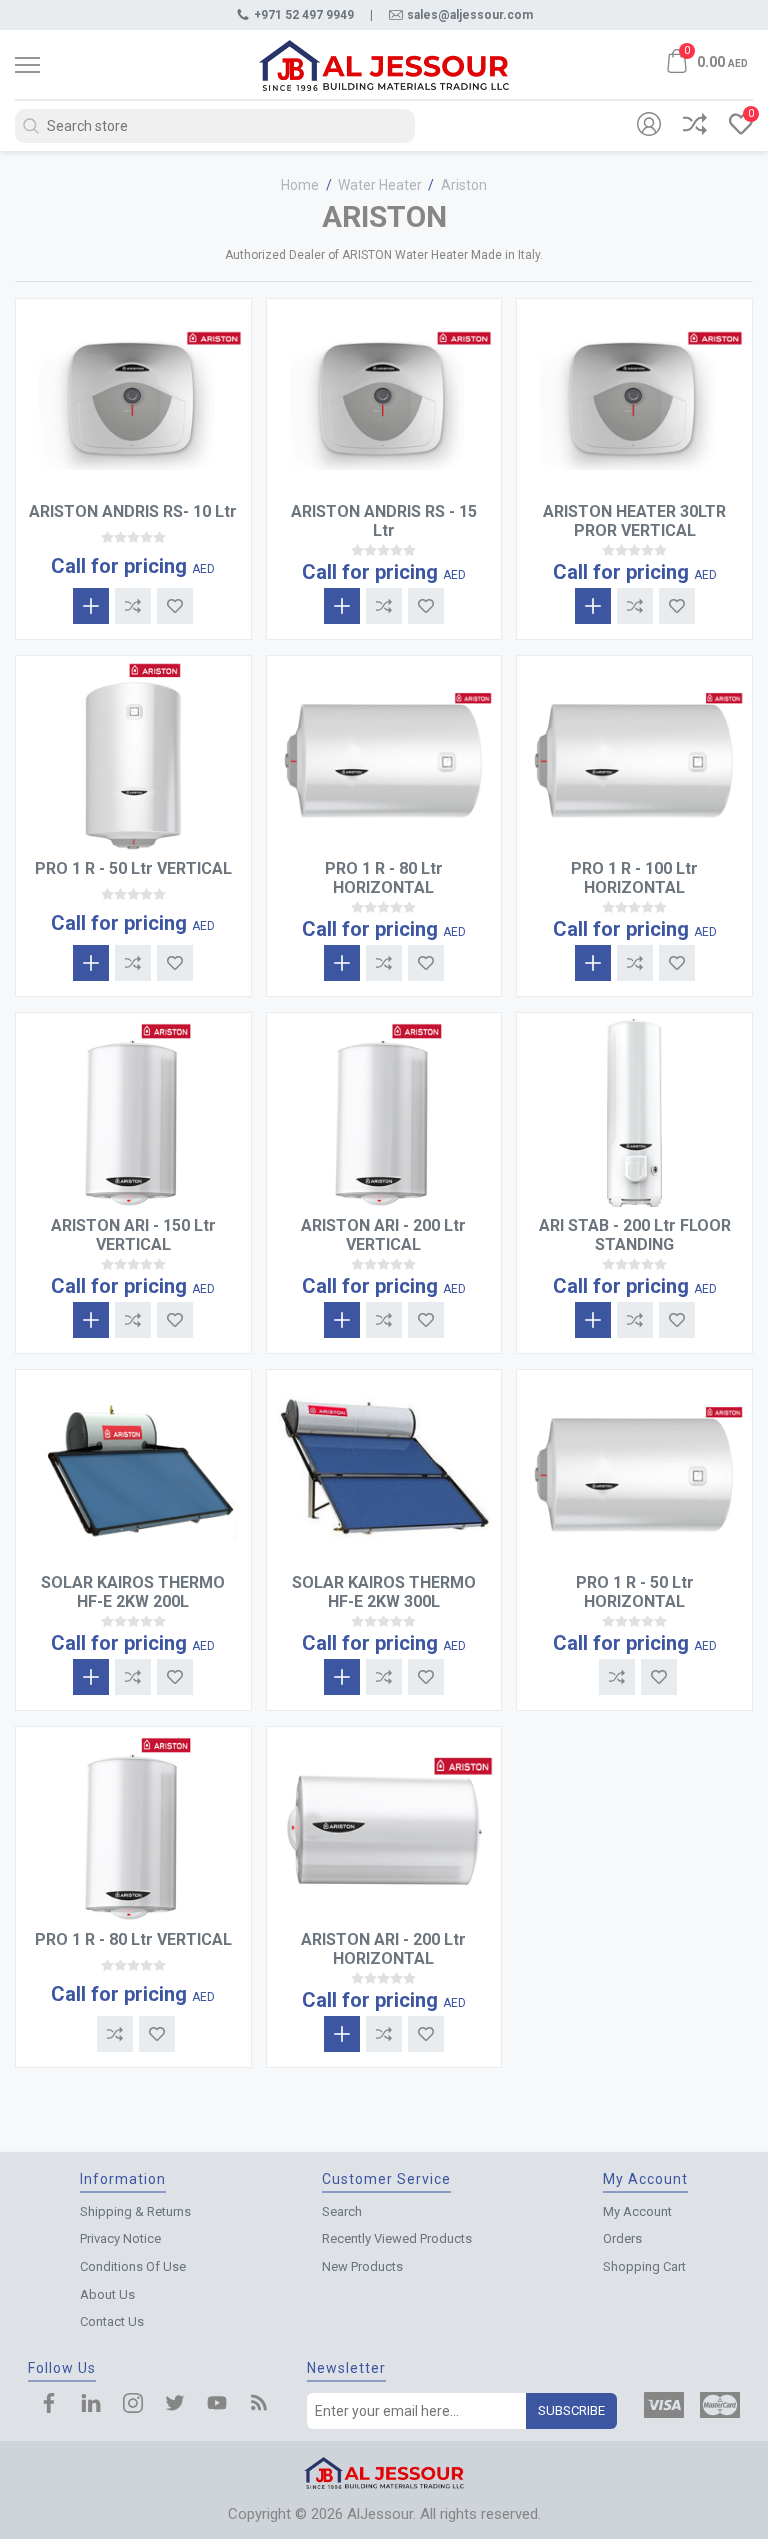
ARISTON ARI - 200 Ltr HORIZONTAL (383, 1949)
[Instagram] (133, 2405)
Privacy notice (120, 2238)
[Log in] (649, 126)
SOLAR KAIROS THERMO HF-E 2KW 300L (384, 1592)
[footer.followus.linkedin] (91, 2405)
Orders (622, 2238)
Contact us (112, 2321)
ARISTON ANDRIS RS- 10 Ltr (133, 511)
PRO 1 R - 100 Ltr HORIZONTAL (634, 878)
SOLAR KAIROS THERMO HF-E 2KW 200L (133, 1592)
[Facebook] (49, 2405)
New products (362, 2266)
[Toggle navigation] (65, 65)
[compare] (695, 126)
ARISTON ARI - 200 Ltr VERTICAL (383, 1235)
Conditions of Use (133, 2266)
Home (300, 185)
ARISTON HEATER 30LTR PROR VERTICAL (634, 521)
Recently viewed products (397, 2238)
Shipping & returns (135, 2211)
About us (107, 2294)
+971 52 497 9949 (304, 15)
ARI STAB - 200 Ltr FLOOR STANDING (635, 1235)
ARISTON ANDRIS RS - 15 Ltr (384, 521)
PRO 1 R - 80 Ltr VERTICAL (133, 1939)
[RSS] (259, 2405)
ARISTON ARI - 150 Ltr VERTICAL (133, 1235)
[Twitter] (175, 2405)
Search (342, 2211)
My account (637, 2211)
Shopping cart (644, 2266)
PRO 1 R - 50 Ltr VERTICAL (133, 868)
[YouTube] (217, 2405)
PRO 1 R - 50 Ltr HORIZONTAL (635, 1592)
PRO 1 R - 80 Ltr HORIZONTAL (384, 878)
